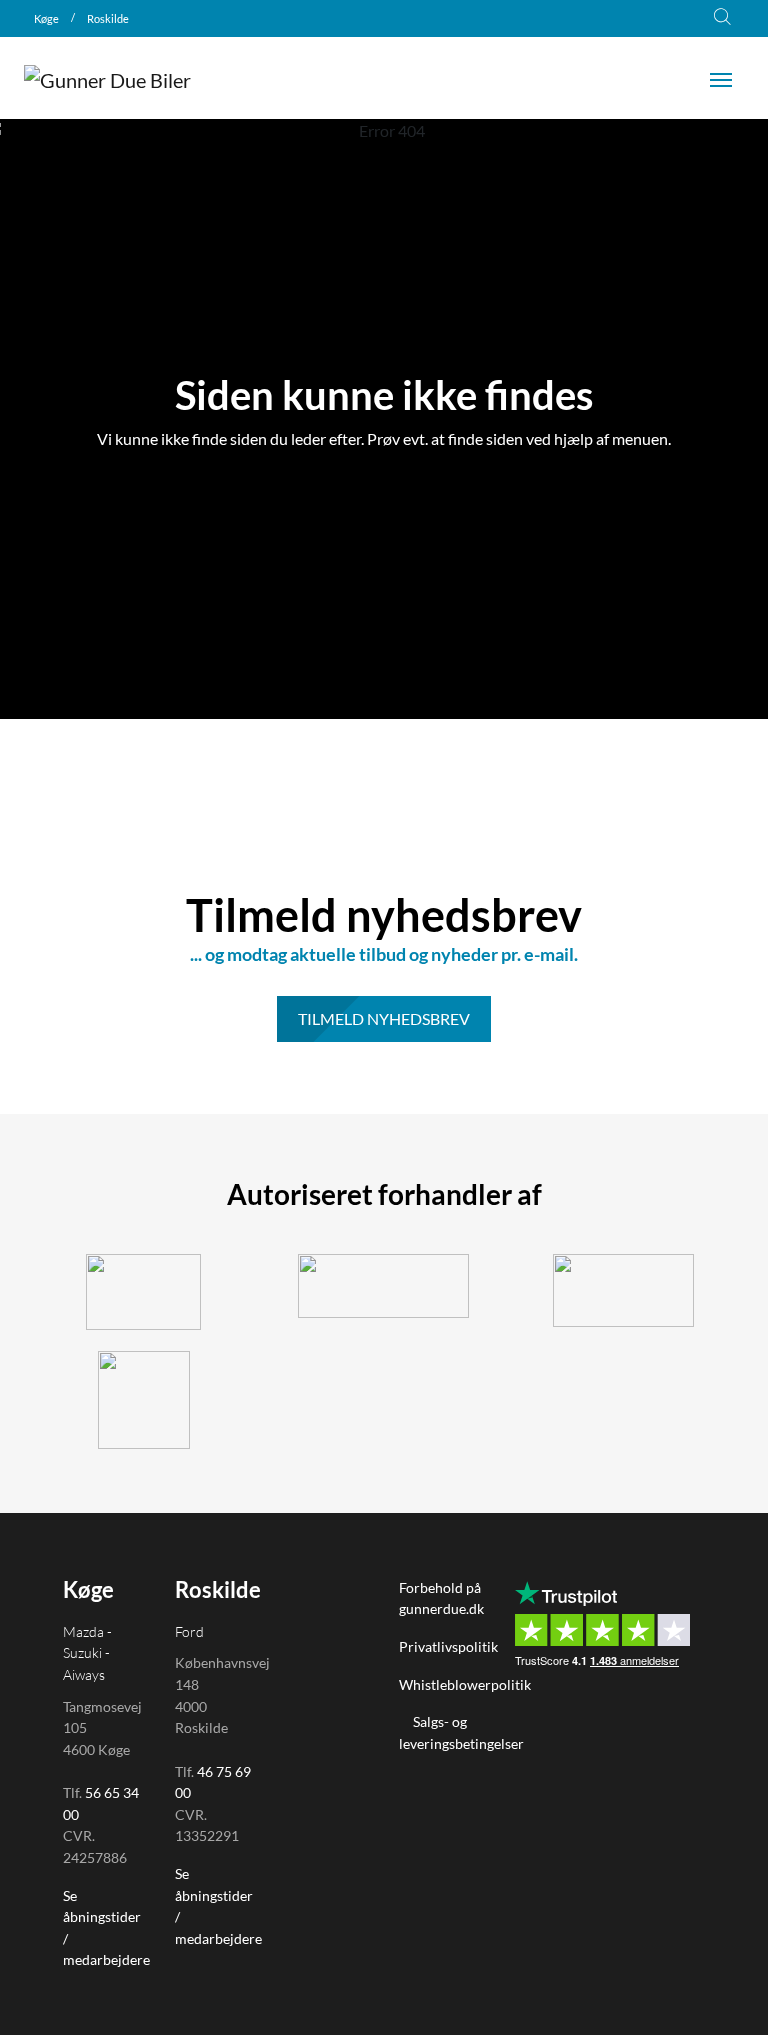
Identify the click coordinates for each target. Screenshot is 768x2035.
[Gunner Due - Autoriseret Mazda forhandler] (144, 1400)
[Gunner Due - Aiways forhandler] (624, 1290)
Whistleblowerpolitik (466, 1684)
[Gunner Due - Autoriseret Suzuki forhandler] (144, 1292)
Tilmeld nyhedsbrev (384, 1018)
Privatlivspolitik (448, 1646)
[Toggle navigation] (721, 78)
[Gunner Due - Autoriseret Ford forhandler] (384, 1286)
